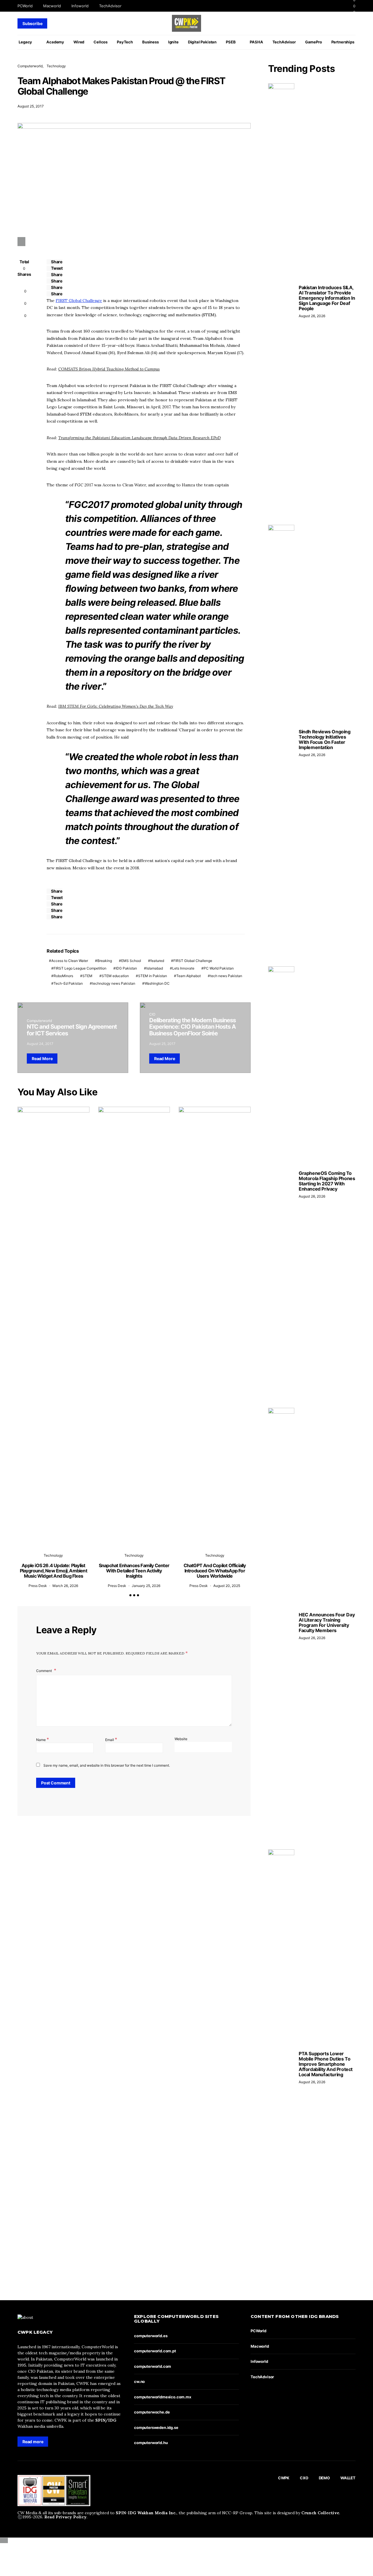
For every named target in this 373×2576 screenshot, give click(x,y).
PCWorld (25, 6)
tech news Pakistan (226, 976)
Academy (55, 42)
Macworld (52, 6)
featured (157, 961)
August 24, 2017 (40, 1044)
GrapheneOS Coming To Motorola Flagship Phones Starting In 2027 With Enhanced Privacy (327, 1181)
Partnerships (343, 42)
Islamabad (155, 968)
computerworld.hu (151, 2443)
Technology (56, 66)
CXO (304, 2478)
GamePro (314, 42)
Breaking (105, 961)
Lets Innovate (183, 968)
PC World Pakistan (219, 968)
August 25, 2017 (31, 106)
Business (151, 42)
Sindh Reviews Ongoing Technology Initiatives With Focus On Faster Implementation (325, 739)
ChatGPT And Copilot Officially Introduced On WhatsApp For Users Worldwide (215, 1571)
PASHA (256, 42)
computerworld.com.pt (155, 2351)
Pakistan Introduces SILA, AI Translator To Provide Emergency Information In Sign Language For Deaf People (327, 298)
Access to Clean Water (70, 961)
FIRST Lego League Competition (80, 968)
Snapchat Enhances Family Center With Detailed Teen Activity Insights (134, 1571)
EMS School (131, 961)
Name (43, 1739)
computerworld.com (153, 2366)
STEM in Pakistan (153, 976)
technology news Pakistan (114, 983)
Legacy (25, 42)
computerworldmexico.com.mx (163, 2397)
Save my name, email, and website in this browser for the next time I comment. (107, 1765)
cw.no (139, 2381)
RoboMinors (63, 976)
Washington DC (157, 983)
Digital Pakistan (202, 42)
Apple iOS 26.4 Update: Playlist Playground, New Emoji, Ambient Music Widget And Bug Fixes (53, 1571)
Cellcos (101, 42)
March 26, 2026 (65, 1586)
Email (111, 1739)
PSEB (231, 42)
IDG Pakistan (126, 968)
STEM (87, 976)
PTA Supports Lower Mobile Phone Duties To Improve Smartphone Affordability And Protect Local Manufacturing (326, 2064)
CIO (152, 1014)
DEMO (324, 2478)
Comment (44, 1671)
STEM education (115, 976)
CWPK (284, 2478)
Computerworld (30, 66)
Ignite (173, 42)
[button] (130, 1595)
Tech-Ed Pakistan (68, 983)
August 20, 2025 (227, 1586)
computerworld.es (151, 2336)
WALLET (348, 2478)
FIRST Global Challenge (79, 301)
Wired (79, 42)
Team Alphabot (189, 976)
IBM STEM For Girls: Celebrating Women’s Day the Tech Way (116, 706)
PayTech (125, 42)
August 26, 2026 (312, 316)
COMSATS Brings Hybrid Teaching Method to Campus (109, 369)
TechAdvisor (110, 6)
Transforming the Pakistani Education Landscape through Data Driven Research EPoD (139, 438)
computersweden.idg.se (156, 2427)
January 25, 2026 (146, 1586)
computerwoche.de (152, 2412)
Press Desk (38, 1586)
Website (181, 1739)
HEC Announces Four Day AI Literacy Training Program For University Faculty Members (327, 1622)
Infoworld (80, 6)
